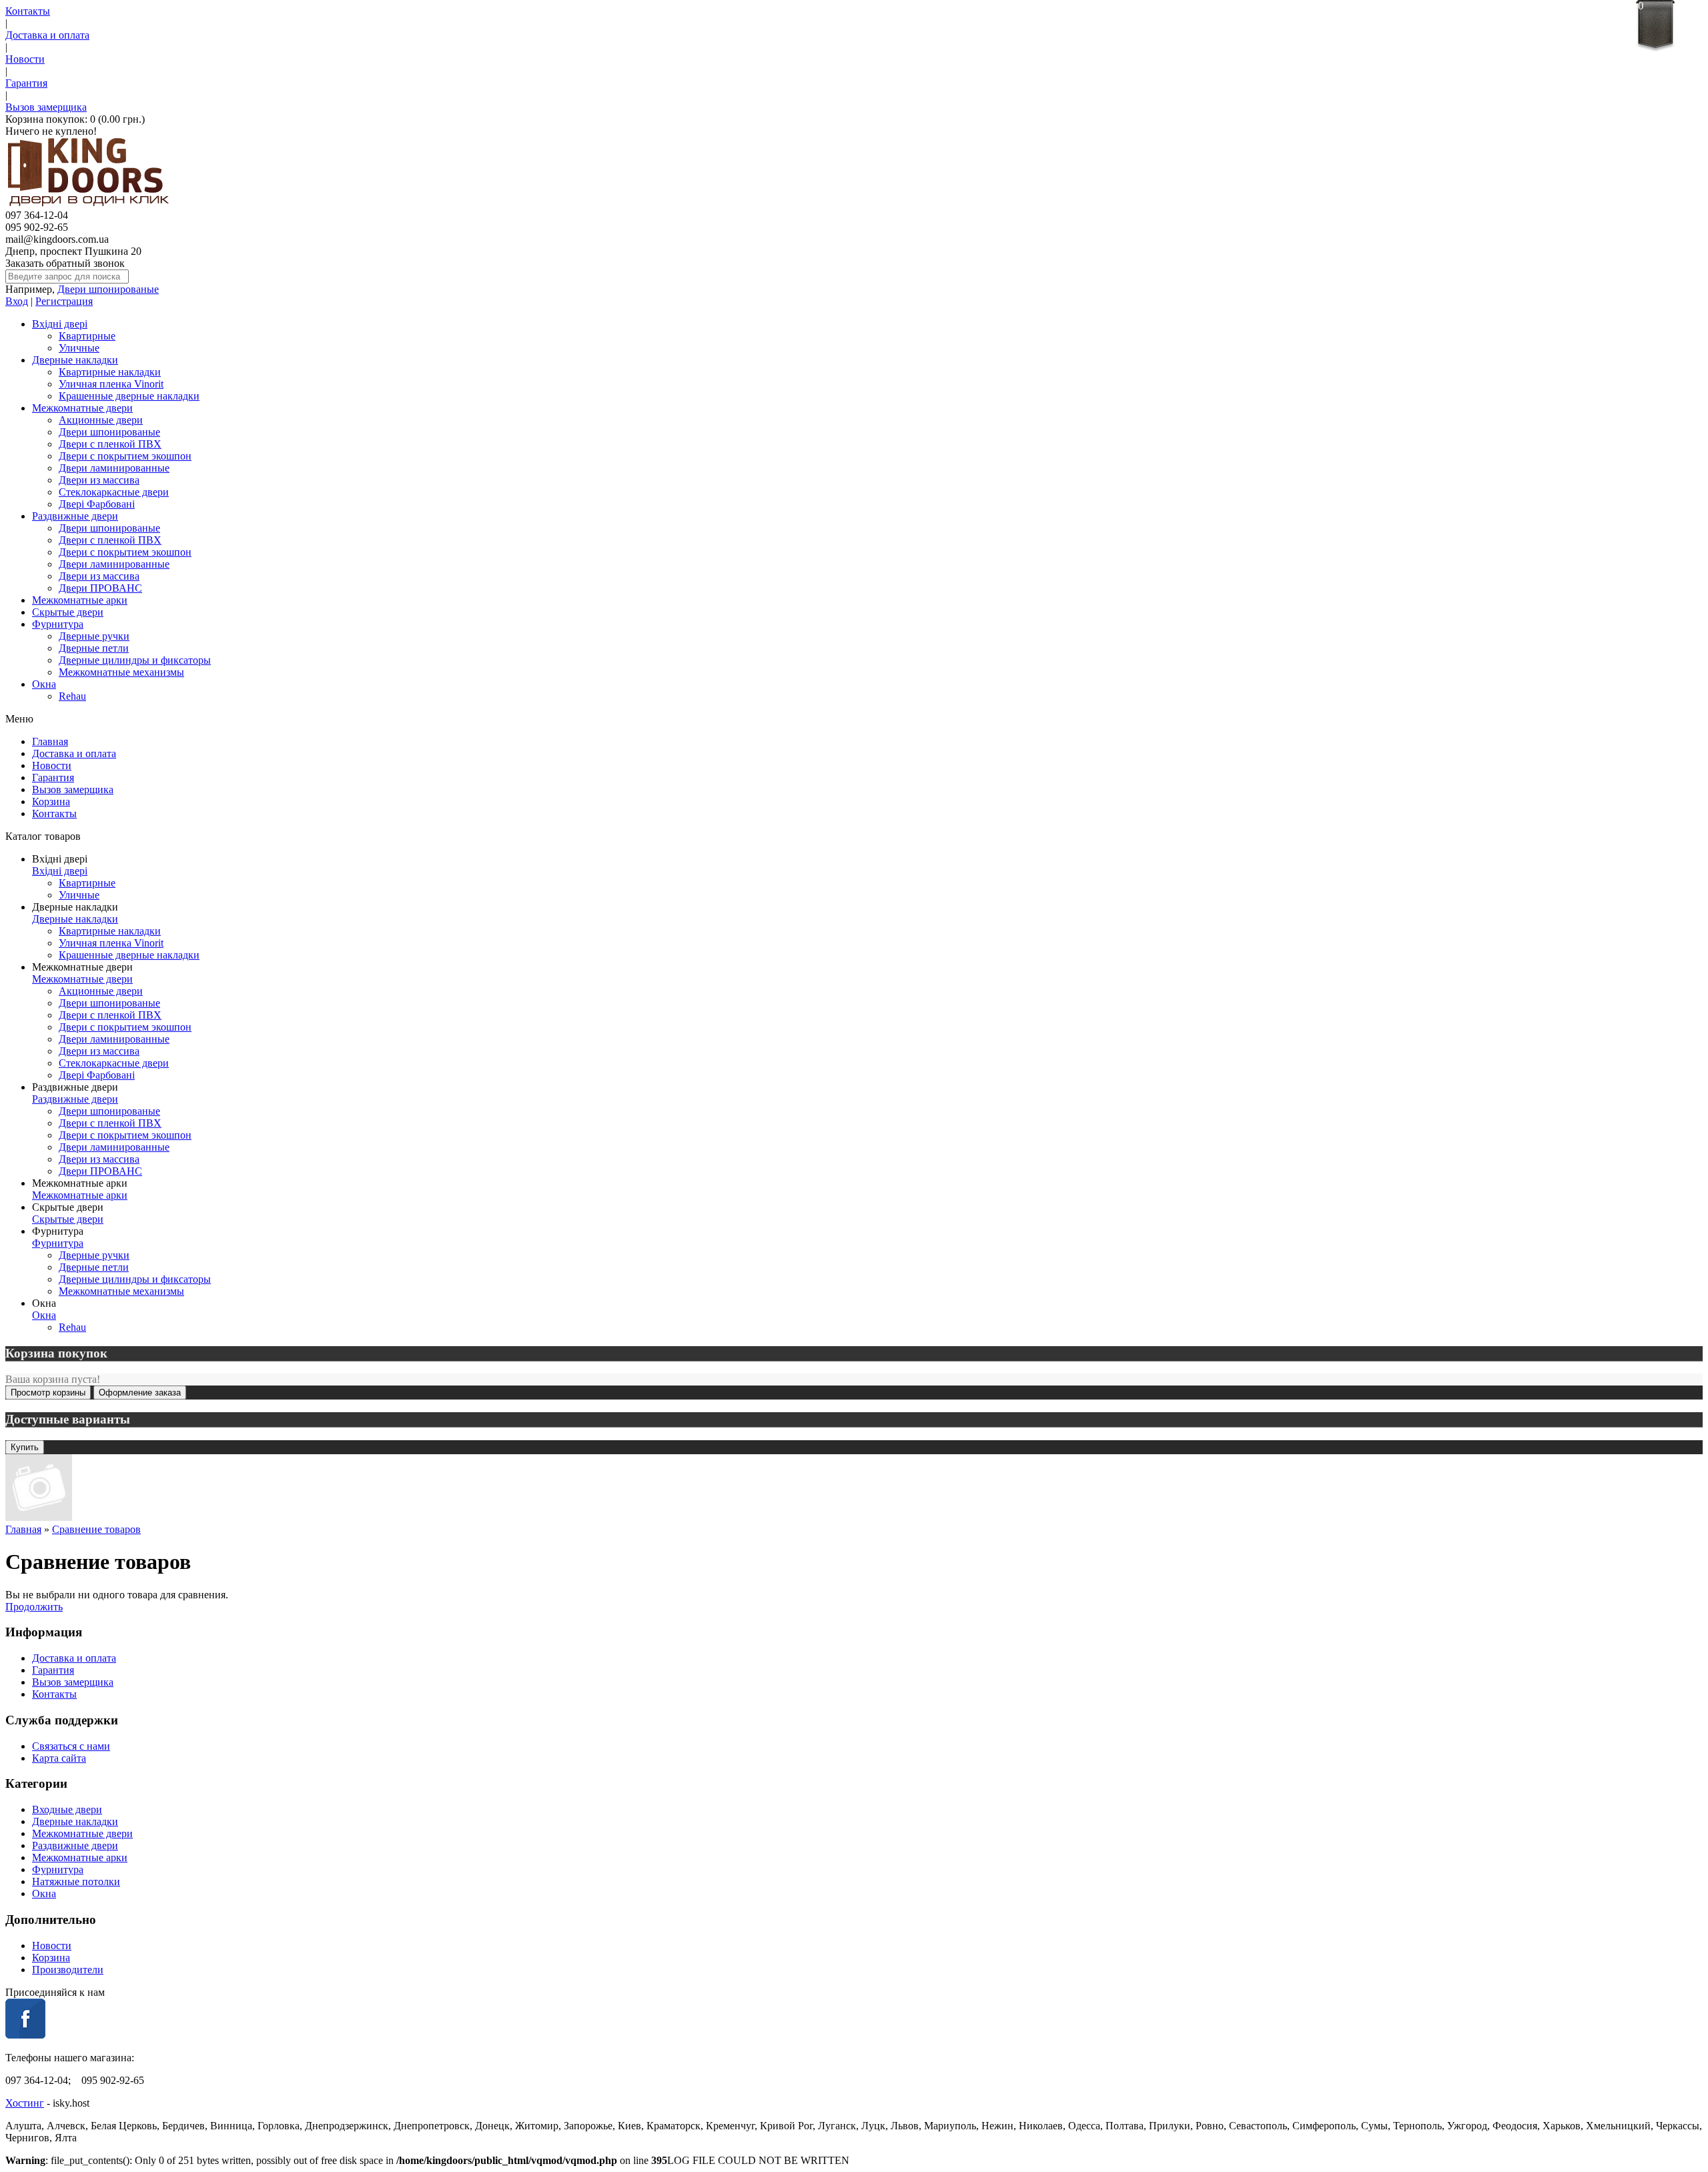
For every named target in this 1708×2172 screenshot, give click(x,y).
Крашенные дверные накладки (129, 396)
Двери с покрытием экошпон (125, 456)
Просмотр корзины (48, 1393)
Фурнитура (58, 624)
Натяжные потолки (76, 1881)
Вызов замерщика (46, 107)
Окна (44, 684)
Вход (17, 301)
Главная (50, 741)
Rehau (72, 696)
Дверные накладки (75, 360)
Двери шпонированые (108, 289)
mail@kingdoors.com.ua (57, 239)
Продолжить (34, 1607)
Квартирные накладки (110, 372)
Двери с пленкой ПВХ (110, 444)
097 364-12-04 (37, 215)
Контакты (28, 11)
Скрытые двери (68, 612)
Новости (25, 59)
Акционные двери (101, 420)
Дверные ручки (94, 636)
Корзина (51, 801)
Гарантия (26, 83)
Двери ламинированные (114, 468)
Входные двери (67, 1809)
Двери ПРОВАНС (100, 588)
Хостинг (25, 2103)
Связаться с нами (71, 1746)
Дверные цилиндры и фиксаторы (135, 660)
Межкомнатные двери (82, 408)
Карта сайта (59, 1758)
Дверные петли (94, 648)
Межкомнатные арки (80, 600)
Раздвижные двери (75, 516)
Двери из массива (99, 480)
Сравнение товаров (96, 1529)
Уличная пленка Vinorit (111, 384)
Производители (68, 1970)
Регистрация (64, 301)
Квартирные (87, 336)
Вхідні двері (60, 324)
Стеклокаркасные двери (114, 492)
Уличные (79, 348)
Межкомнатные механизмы (121, 672)
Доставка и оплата (47, 35)
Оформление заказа (140, 1393)
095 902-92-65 (37, 227)
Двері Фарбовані (97, 504)
